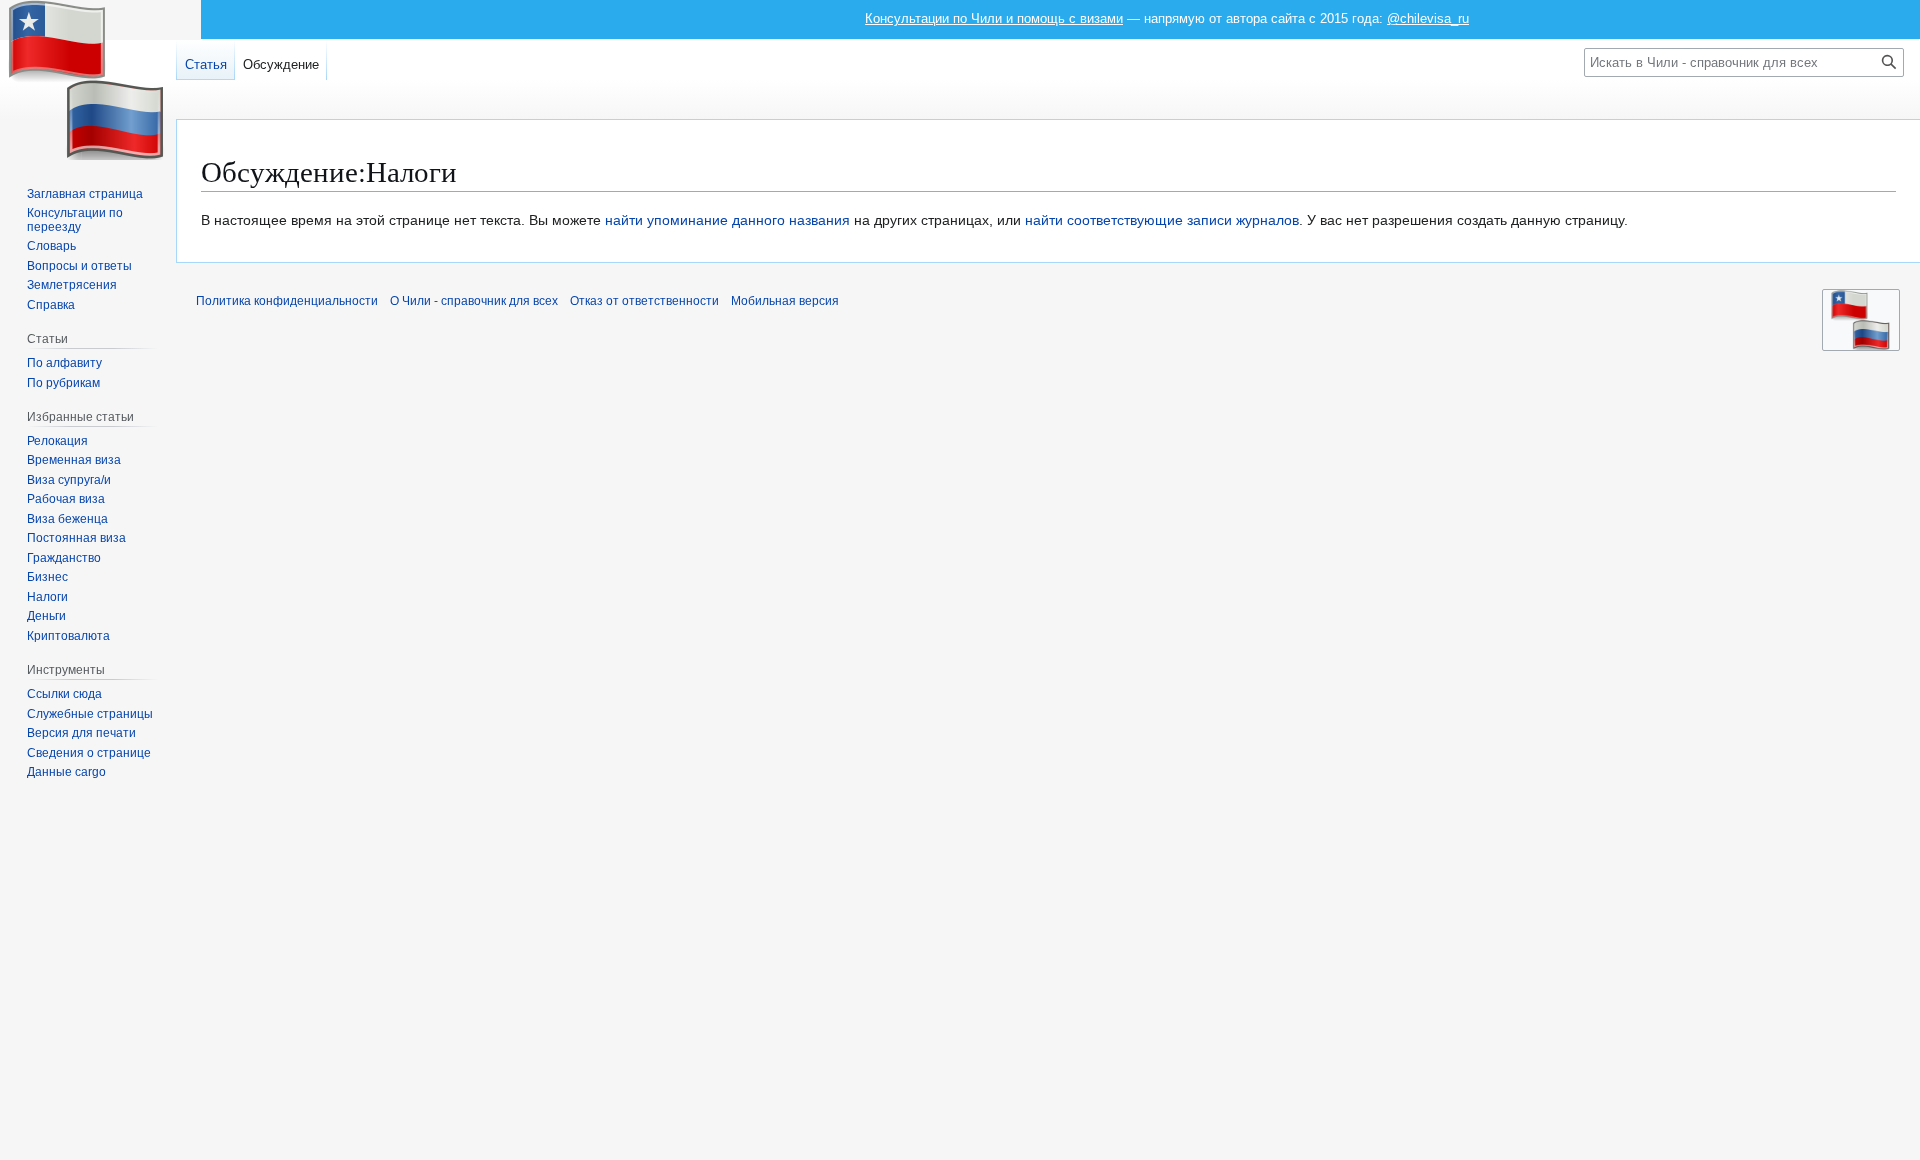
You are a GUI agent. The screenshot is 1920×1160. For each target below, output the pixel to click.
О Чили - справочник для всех (474, 301)
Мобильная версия (785, 301)
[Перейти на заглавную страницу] (88, 80)
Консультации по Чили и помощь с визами (994, 18)
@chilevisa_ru (1428, 18)
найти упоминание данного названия (727, 220)
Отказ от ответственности (644, 301)
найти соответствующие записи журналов (1162, 220)
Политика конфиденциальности (287, 301)
